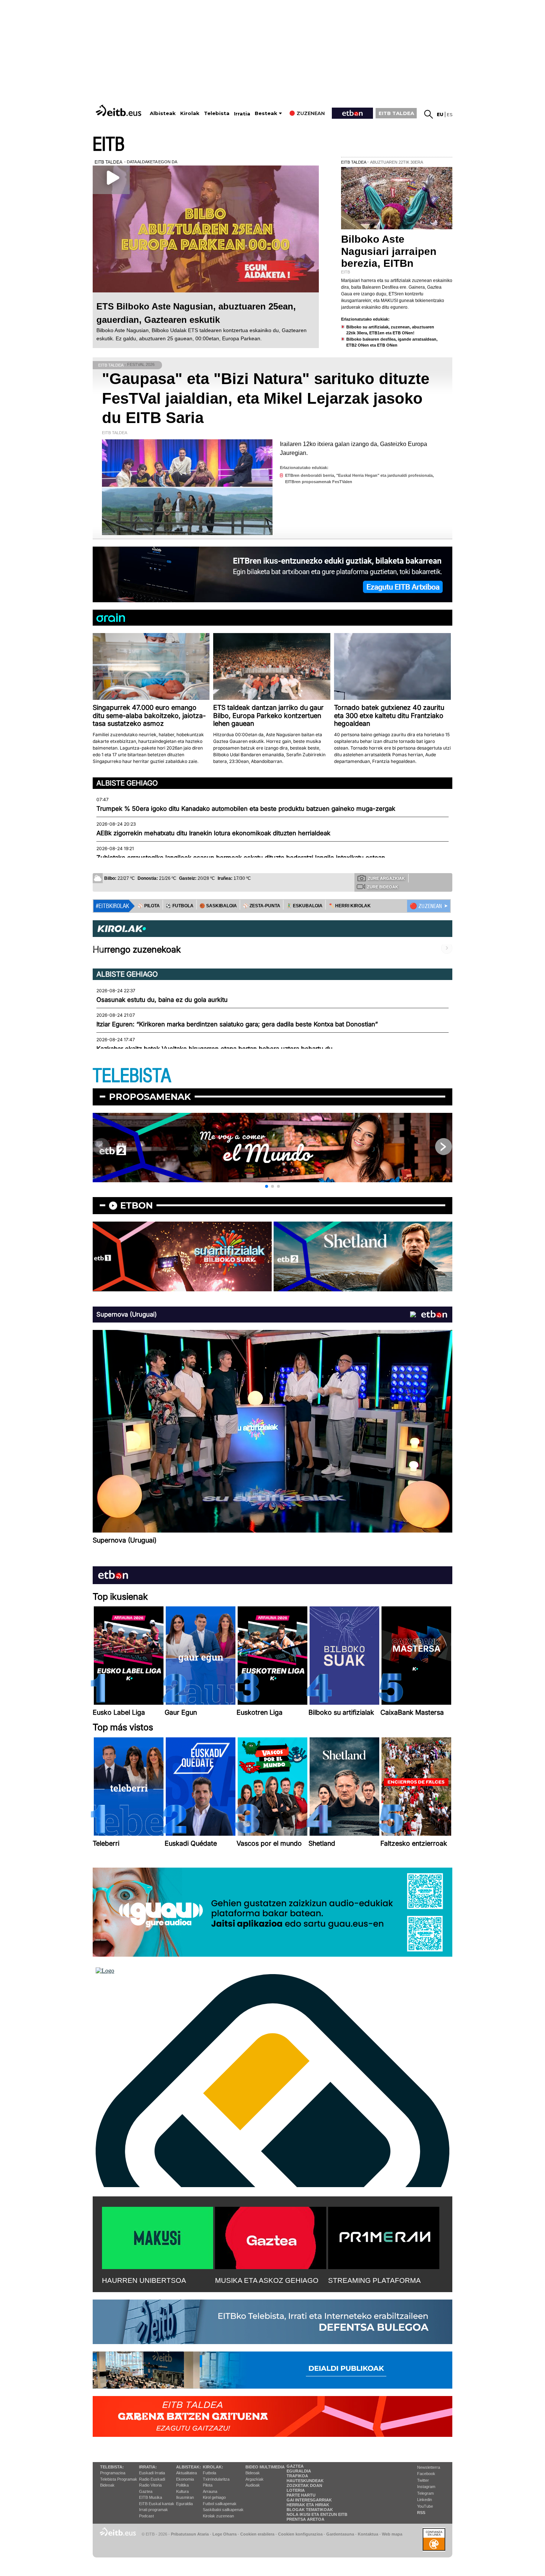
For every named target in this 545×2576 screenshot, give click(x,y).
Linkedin (425, 2500)
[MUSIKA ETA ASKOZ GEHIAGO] (271, 2236)
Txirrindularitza (216, 2479)
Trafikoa (297, 2476)
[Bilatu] (429, 114)
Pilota (208, 2485)
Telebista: (112, 2467)
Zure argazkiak (386, 878)
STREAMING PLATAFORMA (374, 2280)
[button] (267, 1186)
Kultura (182, 2491)
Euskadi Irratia (152, 2473)
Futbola (209, 2473)
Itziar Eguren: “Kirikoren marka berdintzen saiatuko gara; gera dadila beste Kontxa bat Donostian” (237, 1024)
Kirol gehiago (214, 2497)
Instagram (426, 2487)
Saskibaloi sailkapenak (223, 2510)
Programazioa (113, 2473)
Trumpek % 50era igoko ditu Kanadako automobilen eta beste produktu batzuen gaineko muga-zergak (246, 809)
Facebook (426, 2474)
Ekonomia (185, 2479)
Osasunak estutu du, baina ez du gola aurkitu (162, 1000)
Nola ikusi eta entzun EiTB (317, 2514)
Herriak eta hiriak (308, 2505)
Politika (182, 2485)
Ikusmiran (185, 2497)
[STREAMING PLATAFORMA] (384, 2236)
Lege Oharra (224, 2534)
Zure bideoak (383, 887)
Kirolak (190, 113)
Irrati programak (153, 2510)
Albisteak (163, 113)
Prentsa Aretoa (305, 2519)
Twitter (423, 2480)
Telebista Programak (119, 2479)
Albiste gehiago (127, 783)
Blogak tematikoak (310, 2510)
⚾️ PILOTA (149, 906)
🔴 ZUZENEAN (426, 906)
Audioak (253, 2485)
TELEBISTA (132, 1076)
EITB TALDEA (396, 113)
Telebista (217, 113)
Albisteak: (189, 2467)
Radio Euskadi (152, 2479)
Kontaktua (368, 2534)
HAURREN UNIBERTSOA (144, 2280)
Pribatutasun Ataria (190, 2534)
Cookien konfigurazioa (300, 2534)
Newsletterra (429, 2467)
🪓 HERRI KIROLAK (350, 906)
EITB (109, 145)
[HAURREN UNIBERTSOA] (158, 2236)
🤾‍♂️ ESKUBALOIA (304, 906)
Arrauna (210, 2491)
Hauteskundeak (305, 2481)
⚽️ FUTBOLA (180, 906)
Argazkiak (255, 2479)
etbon (136, 1205)
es (450, 114)
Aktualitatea (186, 2473)
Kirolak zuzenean (218, 2516)
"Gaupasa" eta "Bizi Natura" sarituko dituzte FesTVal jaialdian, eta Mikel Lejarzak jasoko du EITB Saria (266, 398)
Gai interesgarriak (309, 2500)
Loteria (296, 2490)
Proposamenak (150, 1097)
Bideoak (107, 2485)
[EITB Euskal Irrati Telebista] (119, 110)
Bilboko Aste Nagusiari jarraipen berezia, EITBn (389, 251)
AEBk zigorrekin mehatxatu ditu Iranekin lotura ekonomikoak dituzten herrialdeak (213, 833)
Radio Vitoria (150, 2485)
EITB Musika (151, 2497)
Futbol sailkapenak (220, 2504)
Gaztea (146, 2491)
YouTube (425, 2506)
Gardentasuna (340, 2534)
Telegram (425, 2493)
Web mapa (392, 2534)
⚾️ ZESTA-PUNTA (262, 906)
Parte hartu (301, 2495)
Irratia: (148, 2467)
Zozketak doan (304, 2485)
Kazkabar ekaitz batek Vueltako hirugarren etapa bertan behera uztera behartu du (214, 1049)
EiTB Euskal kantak (157, 2504)
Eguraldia (184, 2504)
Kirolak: (213, 2467)
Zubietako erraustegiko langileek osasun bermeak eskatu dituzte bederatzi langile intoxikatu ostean (241, 858)
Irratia (242, 114)
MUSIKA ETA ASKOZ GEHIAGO (267, 2280)
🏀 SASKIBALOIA (218, 906)
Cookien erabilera (257, 2534)
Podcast (146, 2516)
